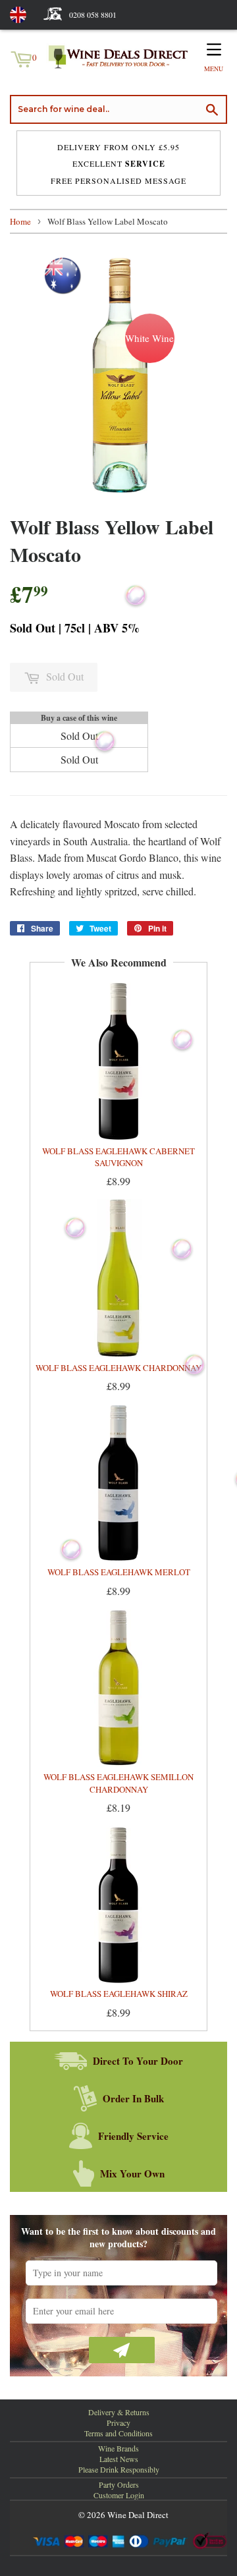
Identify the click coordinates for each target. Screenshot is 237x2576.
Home (20, 221)
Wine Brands (118, 2448)
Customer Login (119, 2495)
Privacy (118, 2422)
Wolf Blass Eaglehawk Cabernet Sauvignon (118, 1157)
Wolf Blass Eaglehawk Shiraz (119, 1994)
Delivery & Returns (119, 2412)
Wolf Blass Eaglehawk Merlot (119, 1572)
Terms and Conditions (118, 2433)
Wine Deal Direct (138, 2515)
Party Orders (119, 2484)
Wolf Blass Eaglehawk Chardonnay (118, 1368)
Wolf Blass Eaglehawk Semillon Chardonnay (118, 1783)
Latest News (119, 2459)
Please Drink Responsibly (119, 2469)
